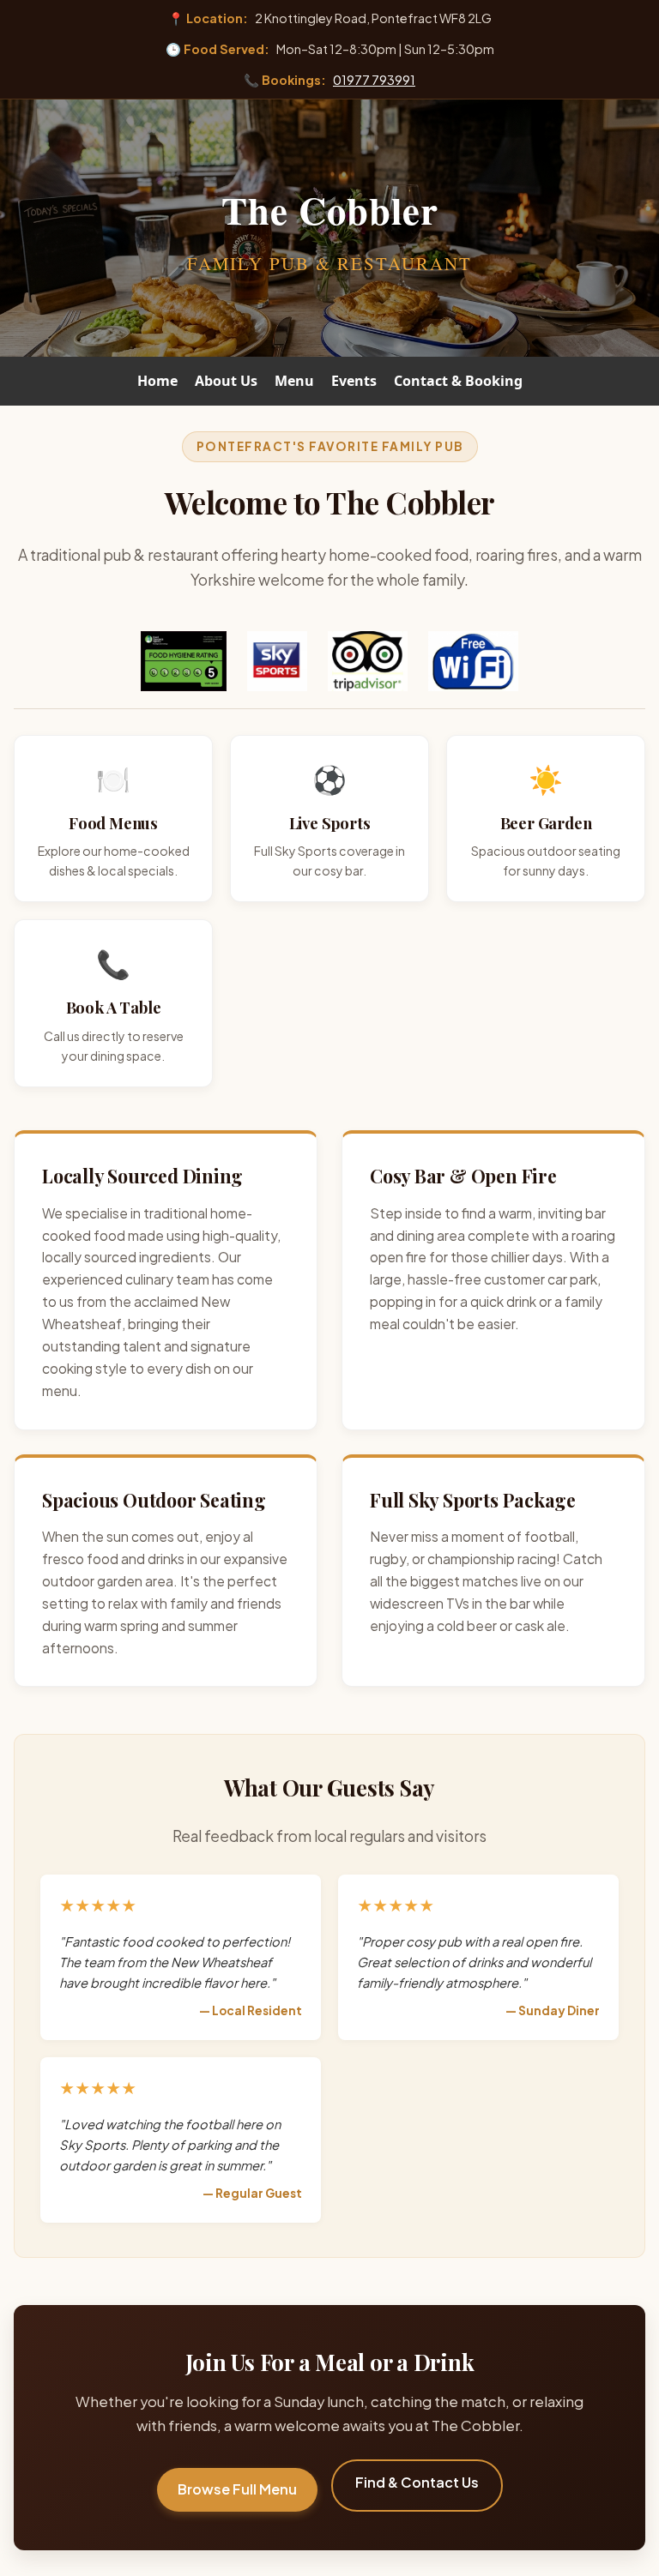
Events (354, 381)
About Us (226, 381)
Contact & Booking (458, 381)
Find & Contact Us (417, 2482)
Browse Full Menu (237, 2489)
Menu (294, 381)
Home (157, 381)
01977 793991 (374, 80)
